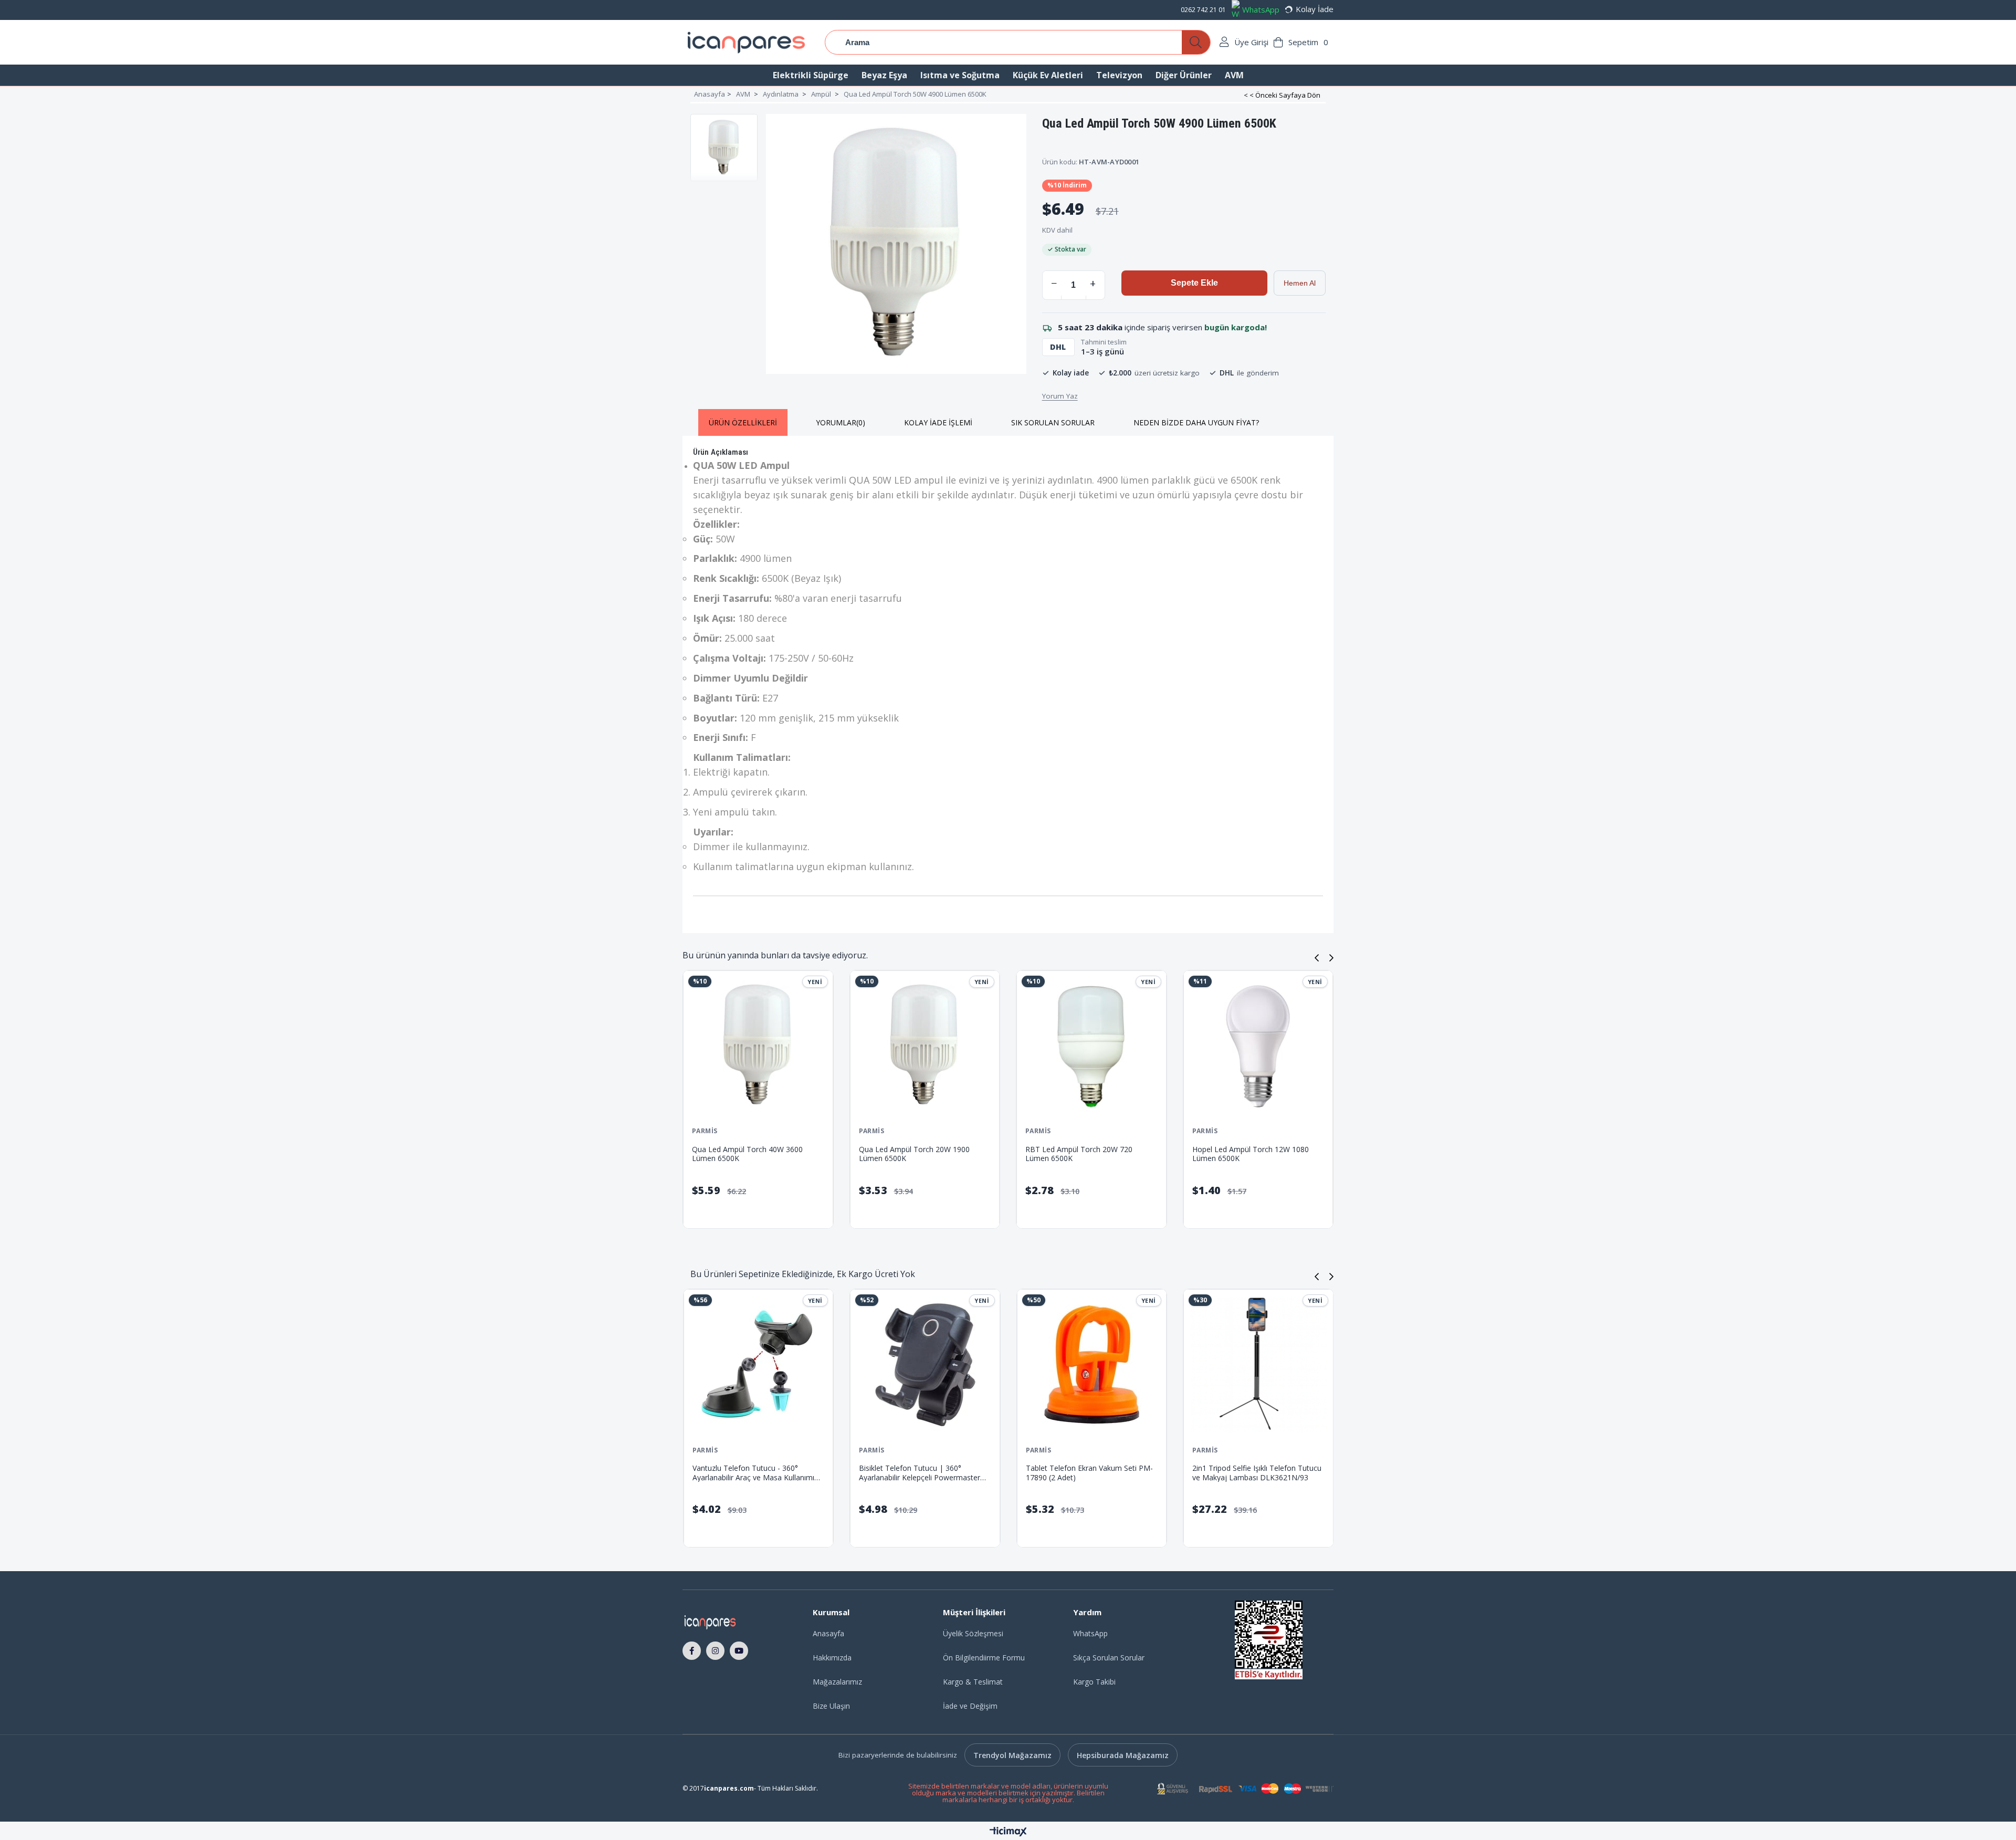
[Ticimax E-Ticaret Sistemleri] (1008, 1832)
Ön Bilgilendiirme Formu (984, 1658)
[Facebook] (692, 1650)
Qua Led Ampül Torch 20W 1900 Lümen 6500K (914, 1154)
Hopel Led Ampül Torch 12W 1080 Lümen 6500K (1251, 1154)
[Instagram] (715, 1650)
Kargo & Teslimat (973, 1682)
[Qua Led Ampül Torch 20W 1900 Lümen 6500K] (925, 1046)
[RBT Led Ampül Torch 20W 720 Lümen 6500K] (1091, 1046)
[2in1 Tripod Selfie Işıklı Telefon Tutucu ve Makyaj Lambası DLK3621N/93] (959, 1365)
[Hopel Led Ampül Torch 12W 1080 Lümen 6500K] (1258, 1046)
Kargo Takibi (1094, 1682)
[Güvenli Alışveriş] (1245, 1789)
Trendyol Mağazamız (1012, 1755)
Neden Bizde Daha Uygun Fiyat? (1196, 422)
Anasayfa (828, 1633)
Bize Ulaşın (831, 1706)
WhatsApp (1261, 9)
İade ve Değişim (970, 1706)
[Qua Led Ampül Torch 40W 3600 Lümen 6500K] (758, 1046)
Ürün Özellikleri (743, 422)
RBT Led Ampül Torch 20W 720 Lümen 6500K (1079, 1154)
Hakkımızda (832, 1658)
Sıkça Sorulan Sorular (1109, 1658)
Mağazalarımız (837, 1682)
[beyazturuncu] (725, 1622)
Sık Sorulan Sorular (1053, 422)
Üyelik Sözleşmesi (973, 1633)
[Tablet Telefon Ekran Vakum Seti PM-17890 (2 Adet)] (793, 1365)
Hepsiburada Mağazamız (1123, 1755)
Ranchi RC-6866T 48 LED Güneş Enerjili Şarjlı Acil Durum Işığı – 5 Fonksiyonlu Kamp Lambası (1281, 1473)
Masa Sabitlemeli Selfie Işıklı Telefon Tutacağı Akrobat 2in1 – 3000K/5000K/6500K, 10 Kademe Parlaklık (1121, 1473)
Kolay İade (1315, 9)
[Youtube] (739, 1650)
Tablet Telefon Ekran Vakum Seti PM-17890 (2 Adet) (790, 1473)
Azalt (1054, 283)
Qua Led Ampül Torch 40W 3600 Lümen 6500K (747, 1154)
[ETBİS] (1269, 1640)
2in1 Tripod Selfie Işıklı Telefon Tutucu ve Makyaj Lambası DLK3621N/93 (958, 1473)
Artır (1093, 283)
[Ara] (1196, 42)
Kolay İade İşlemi (938, 422)
